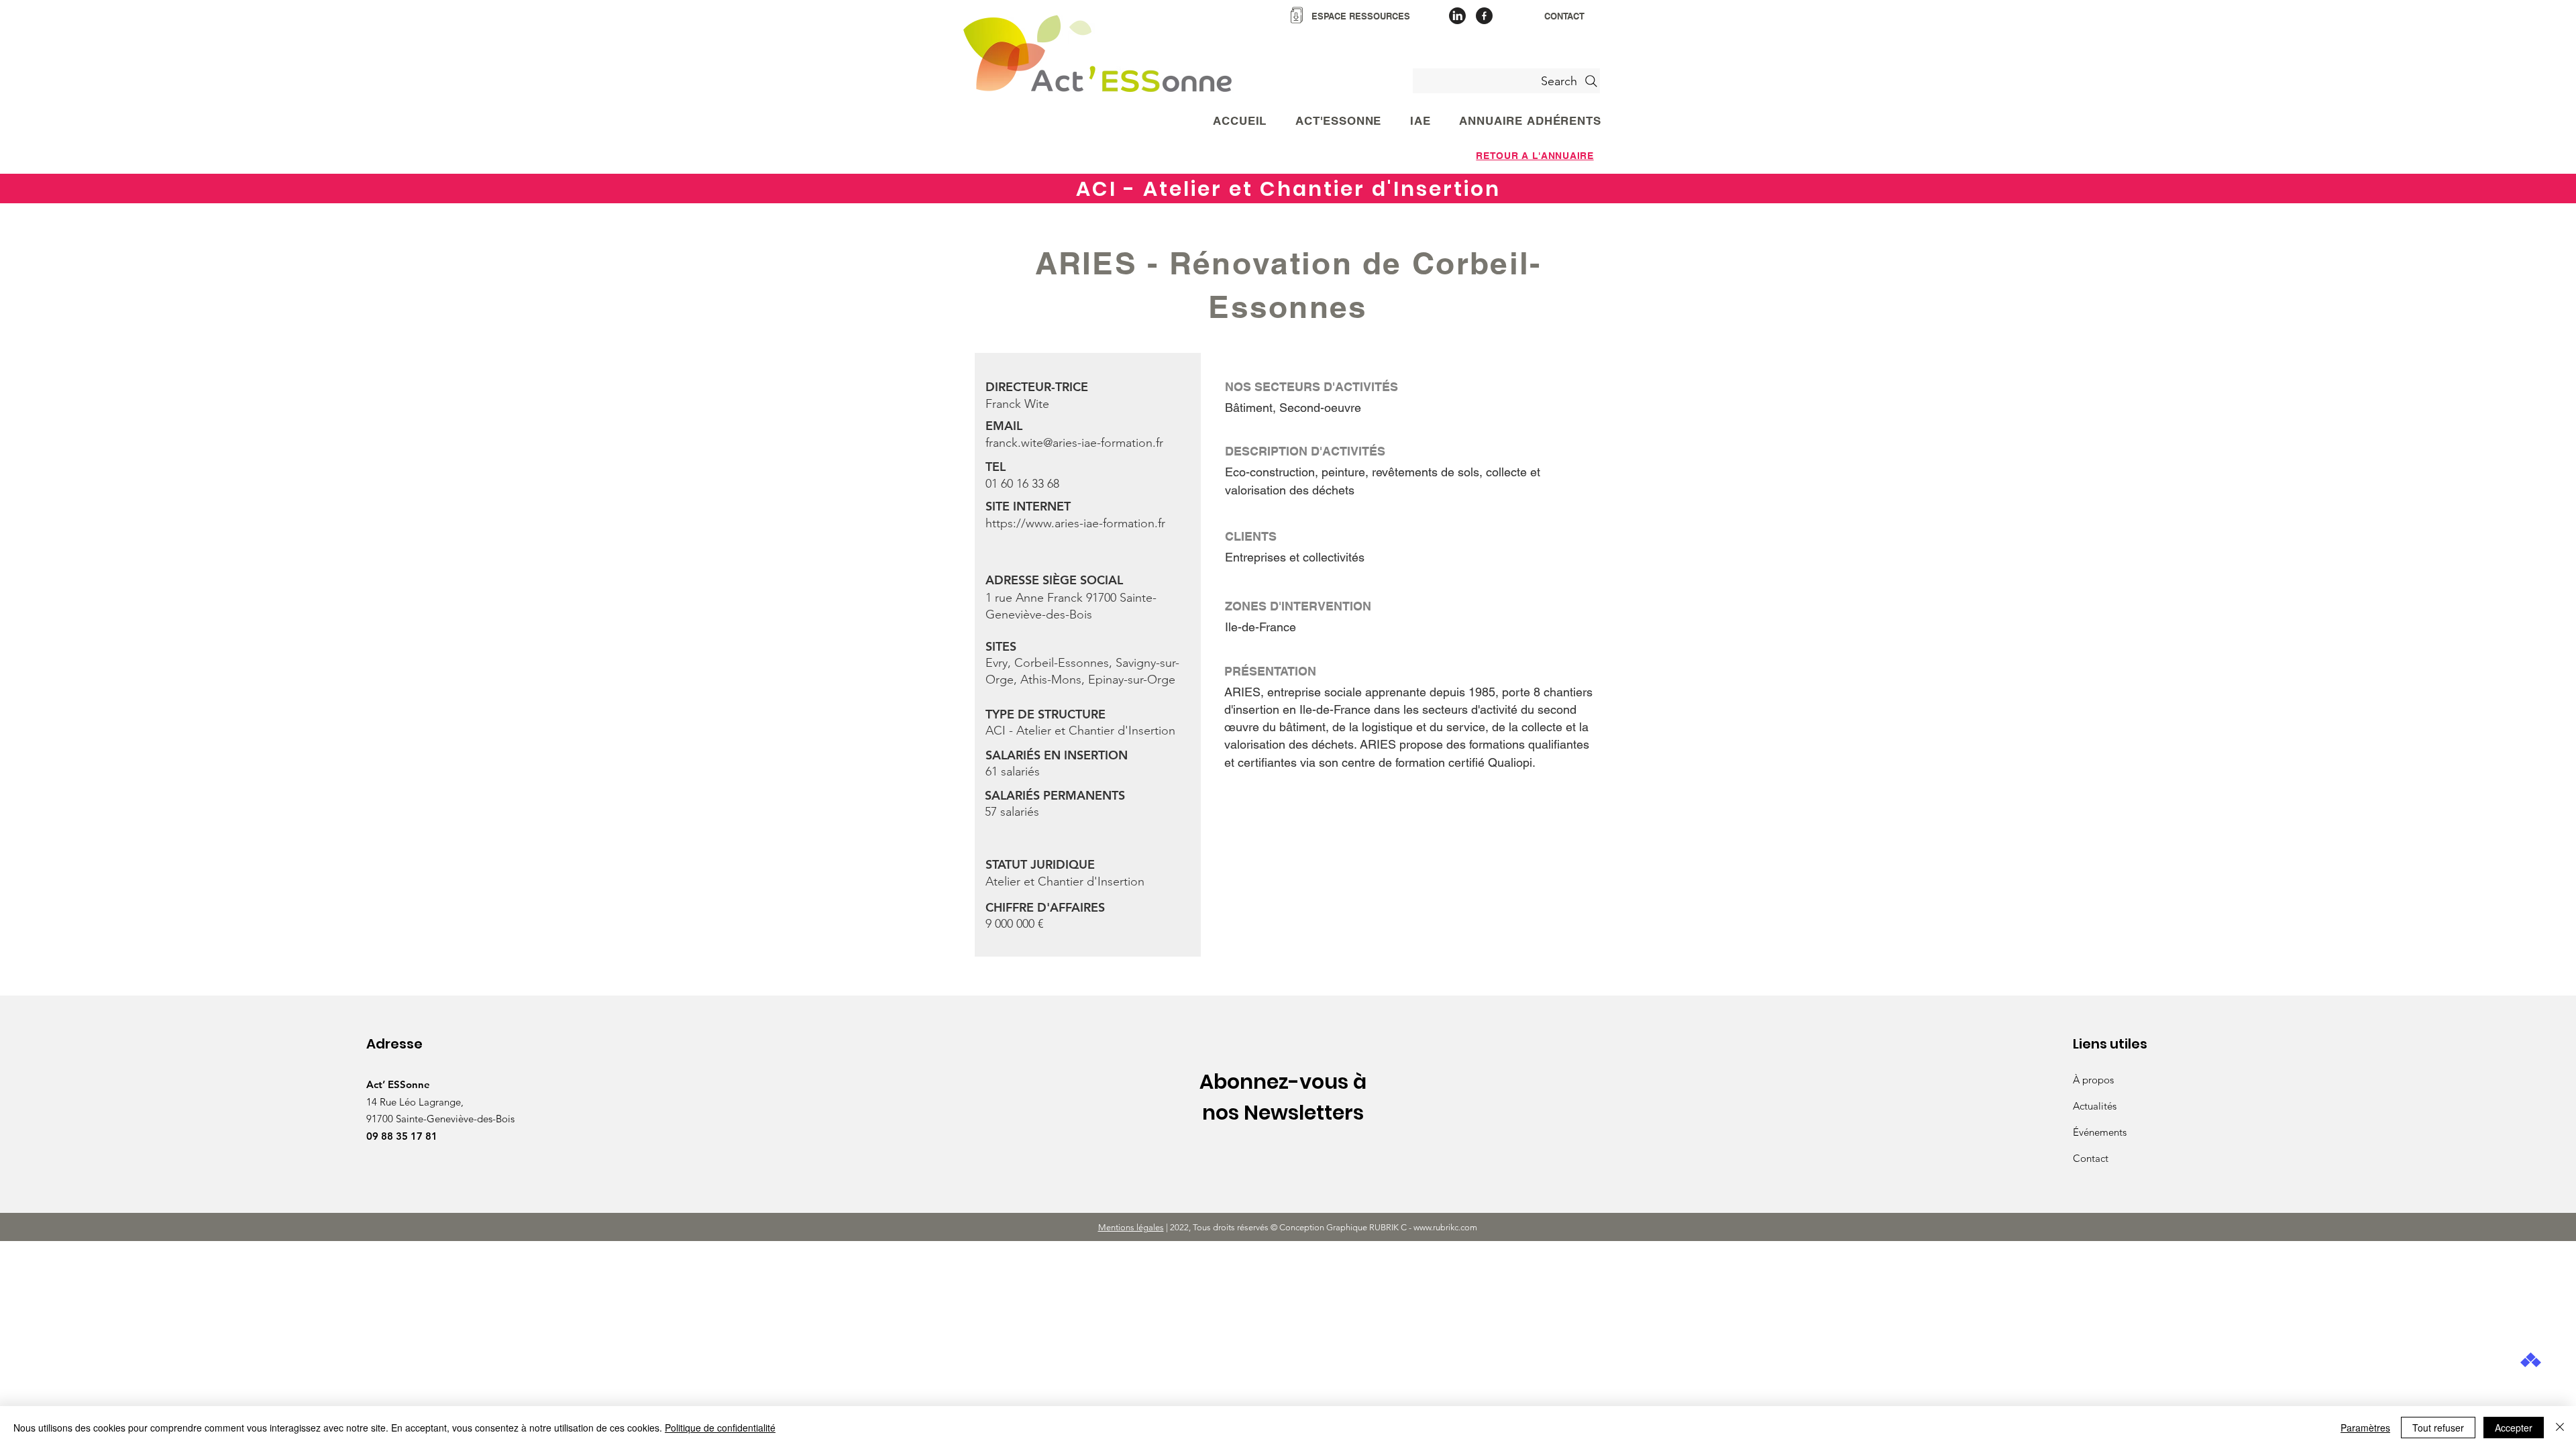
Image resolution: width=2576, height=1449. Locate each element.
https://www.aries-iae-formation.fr (1075, 523)
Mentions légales (1131, 1227)
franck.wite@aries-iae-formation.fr (1074, 443)
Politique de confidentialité (720, 1428)
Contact (2091, 1158)
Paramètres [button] (2365, 1428)
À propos (2093, 1080)
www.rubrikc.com (1446, 1227)
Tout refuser (2438, 1428)
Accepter (2514, 1428)
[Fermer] (2560, 1428)
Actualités (2095, 1106)
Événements (2100, 1132)
